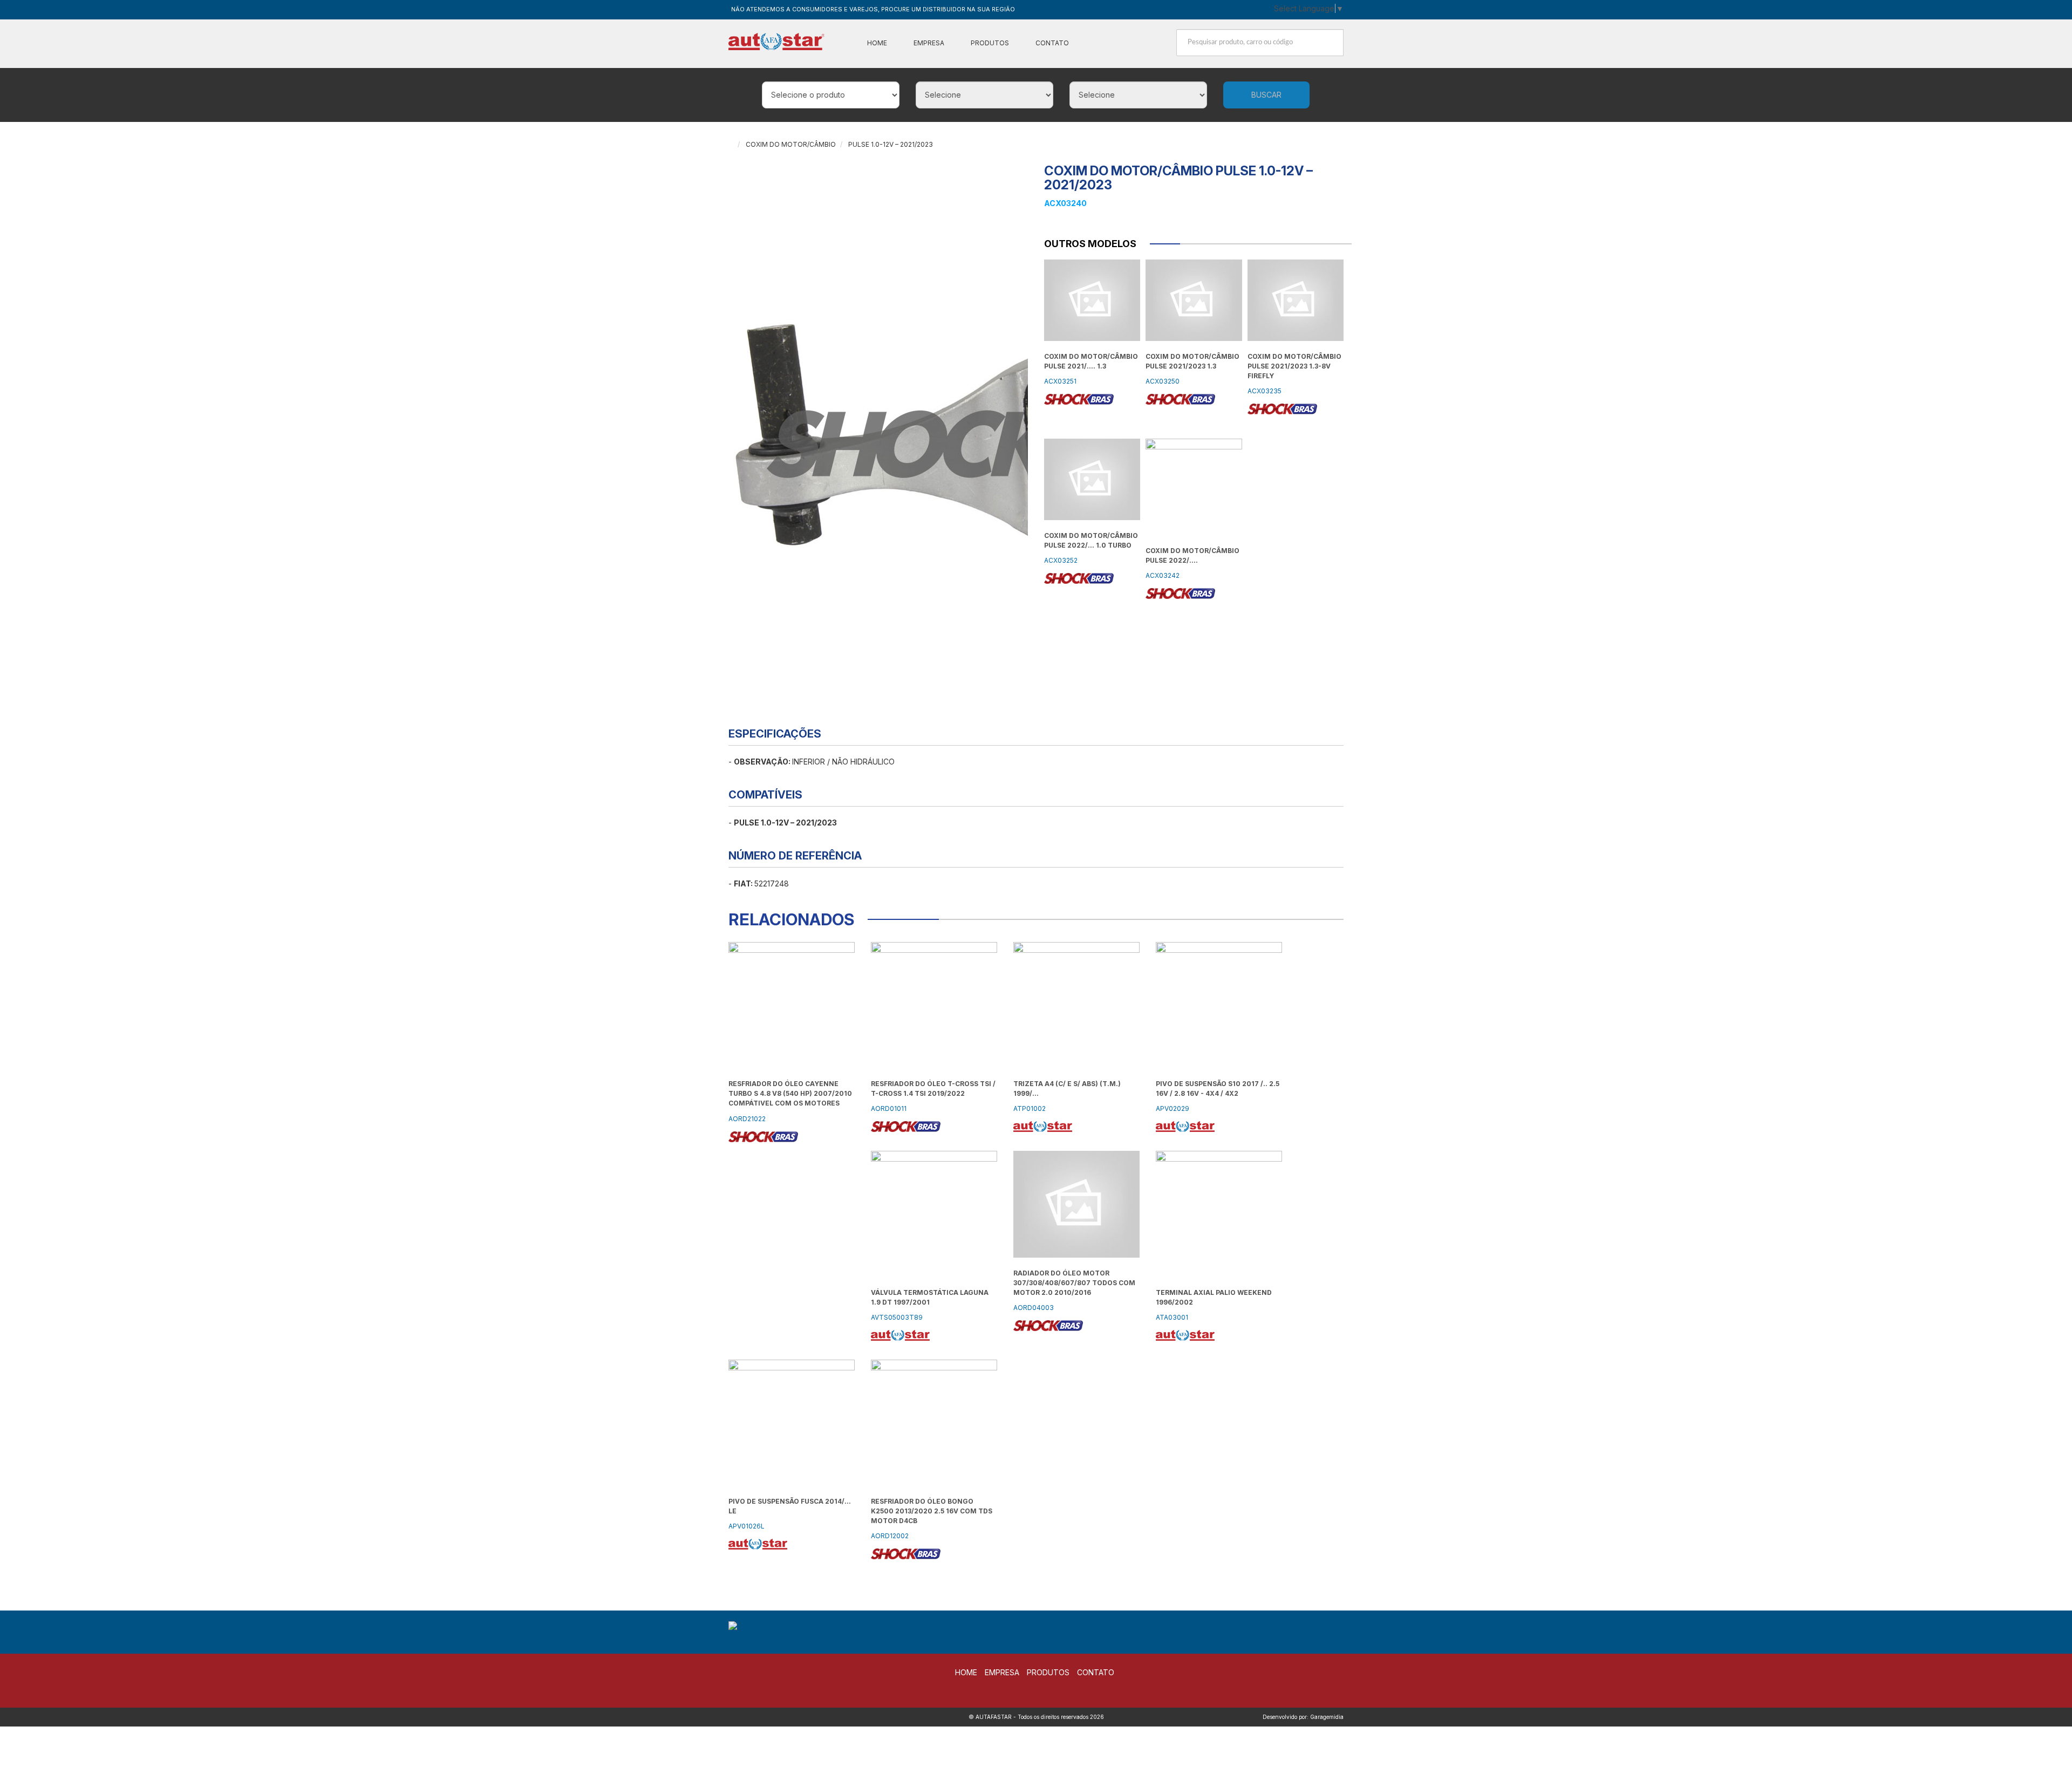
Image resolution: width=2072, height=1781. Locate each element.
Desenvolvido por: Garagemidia (1303, 1717)
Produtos (990, 43)
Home (877, 43)
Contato (1052, 43)
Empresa (929, 43)
